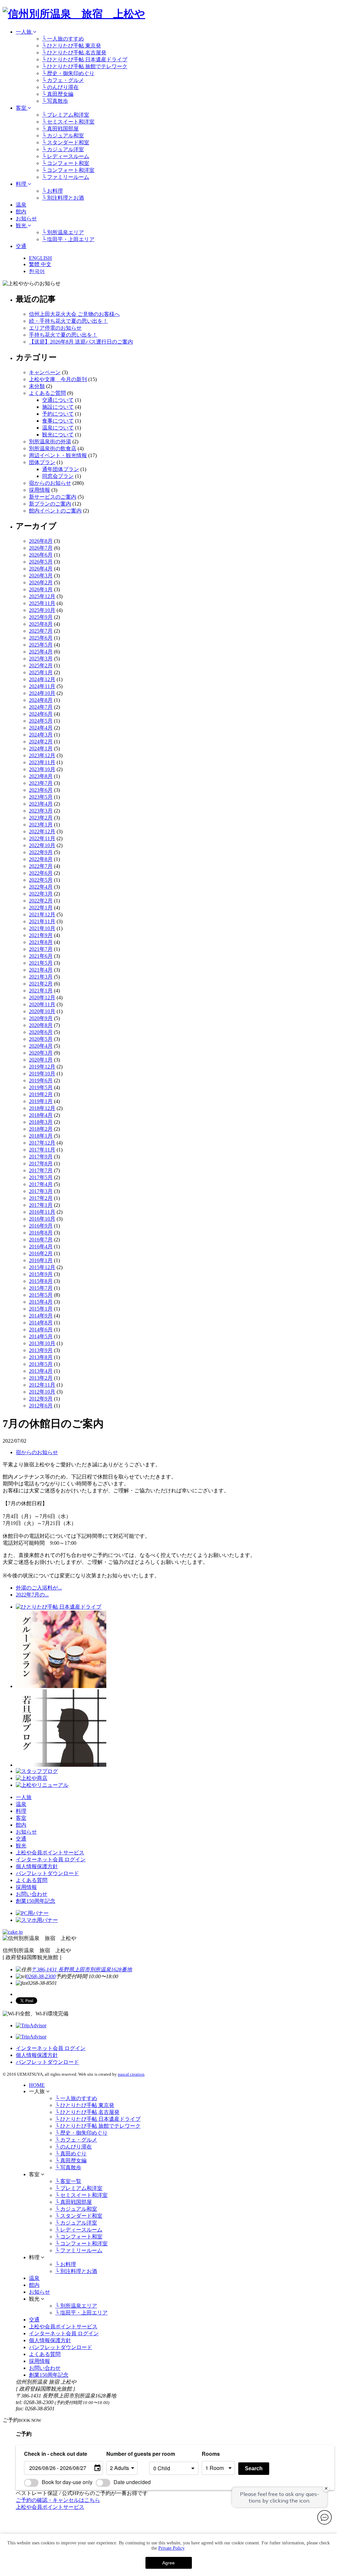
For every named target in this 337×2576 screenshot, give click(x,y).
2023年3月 (41, 811)
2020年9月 (41, 1018)
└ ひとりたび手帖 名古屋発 (74, 53)
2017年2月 (41, 1198)
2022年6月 (41, 873)
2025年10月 (42, 610)
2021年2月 (41, 984)
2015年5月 (41, 1295)
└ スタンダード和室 (66, 142)
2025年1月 (41, 672)
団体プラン (42, 462)
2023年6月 (41, 790)
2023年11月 (42, 762)
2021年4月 (41, 970)
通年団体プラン (61, 469)
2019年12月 (42, 1067)
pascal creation (131, 2074)
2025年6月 (41, 638)
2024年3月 (41, 735)
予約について (58, 414)
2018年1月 (41, 1136)
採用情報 (39, 490)
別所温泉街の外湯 (50, 442)
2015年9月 (41, 1274)
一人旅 (24, 32)
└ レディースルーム (66, 156)
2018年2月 (41, 1129)
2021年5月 (41, 963)
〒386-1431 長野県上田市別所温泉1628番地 (82, 1969)
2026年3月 (41, 576)
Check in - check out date (56, 2454)
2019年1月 (41, 1101)
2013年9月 (41, 1350)
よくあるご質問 (47, 393)
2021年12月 (42, 914)
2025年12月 (42, 596)
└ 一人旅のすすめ (63, 39)
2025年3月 (41, 659)
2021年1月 (41, 991)
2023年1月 (41, 825)
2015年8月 (41, 1281)
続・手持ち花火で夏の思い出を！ (68, 321)
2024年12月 (42, 679)
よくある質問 (32, 1880)
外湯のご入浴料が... (39, 1588)
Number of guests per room (126, 2454)
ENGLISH (40, 258)
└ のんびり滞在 (60, 87)
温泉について (58, 428)
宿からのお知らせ (50, 483)
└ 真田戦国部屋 (60, 129)
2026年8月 (41, 541)
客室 (22, 108)
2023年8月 (41, 776)
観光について (58, 435)
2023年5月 (41, 797)
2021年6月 (41, 956)
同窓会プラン (58, 476)
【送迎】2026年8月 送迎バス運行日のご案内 (81, 342)
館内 (21, 212)
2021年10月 (42, 928)
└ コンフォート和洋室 (68, 170)
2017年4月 (41, 1184)
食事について (58, 421)
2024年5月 (41, 721)
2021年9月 (41, 935)
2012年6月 (41, 1406)
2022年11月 (42, 838)
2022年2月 (41, 901)
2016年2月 (41, 1253)
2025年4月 (41, 652)
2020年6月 (41, 1032)
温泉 (21, 205)
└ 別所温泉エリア (63, 232)
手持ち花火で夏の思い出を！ (63, 335)
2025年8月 (41, 624)
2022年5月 (41, 880)
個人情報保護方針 (37, 1866)
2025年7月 (41, 631)
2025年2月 (41, 665)
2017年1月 (41, 1205)
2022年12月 (42, 831)
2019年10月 (42, 1074)
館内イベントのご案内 (55, 511)
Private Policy (171, 2548)
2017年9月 (41, 1157)
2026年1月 (41, 589)
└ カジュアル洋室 (63, 149)
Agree (168, 2563)
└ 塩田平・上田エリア (68, 239)
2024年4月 (41, 728)
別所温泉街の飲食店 (53, 448)
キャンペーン (45, 372)
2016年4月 (41, 1246)
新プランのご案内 (50, 504)
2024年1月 (41, 748)
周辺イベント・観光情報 (58, 455)
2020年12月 (42, 997)
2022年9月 (41, 852)
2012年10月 (42, 1392)
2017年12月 (42, 1143)
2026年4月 (41, 569)
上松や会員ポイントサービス (50, 1853)
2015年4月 (41, 1302)
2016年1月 (41, 1260)
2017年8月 (41, 1163)
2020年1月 (41, 1060)
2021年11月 (42, 921)
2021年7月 (41, 949)
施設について (58, 407)
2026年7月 (41, 548)
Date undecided (132, 2482)
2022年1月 (41, 908)
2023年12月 (42, 755)
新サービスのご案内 (53, 497)
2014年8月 (41, 1323)
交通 (21, 246)
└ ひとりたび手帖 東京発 (72, 46)
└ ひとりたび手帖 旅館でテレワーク (85, 66)
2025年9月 (41, 617)
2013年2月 (41, 1378)
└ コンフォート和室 (66, 163)
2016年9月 (41, 1226)
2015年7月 (41, 1288)
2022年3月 (41, 894)
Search (254, 2468)
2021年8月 (41, 942)
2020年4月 (41, 1046)
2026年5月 (41, 562)
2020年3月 (41, 1053)
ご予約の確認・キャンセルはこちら (58, 2500)
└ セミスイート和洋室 (68, 122)
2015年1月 (41, 1309)
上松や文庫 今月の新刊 (58, 379)
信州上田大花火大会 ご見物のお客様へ (74, 314)
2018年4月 (41, 1115)
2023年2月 (41, 818)
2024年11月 (42, 686)
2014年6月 (41, 1330)
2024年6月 (41, 714)
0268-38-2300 (41, 1976)
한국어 (37, 271)
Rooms (211, 2454)
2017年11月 (42, 1150)
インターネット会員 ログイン (51, 1859)
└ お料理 (52, 191)
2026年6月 (41, 555)
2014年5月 (41, 1336)
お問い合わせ (32, 1894)
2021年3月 (41, 977)
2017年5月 (41, 1177)
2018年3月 (41, 1122)
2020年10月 (42, 1011)
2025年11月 (42, 603)
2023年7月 (41, 783)
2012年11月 (42, 1385)
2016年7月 (41, 1240)
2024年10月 (42, 693)
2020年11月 (42, 1004)
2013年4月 (41, 1371)
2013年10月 (42, 1343)
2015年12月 (42, 1267)
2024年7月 (41, 707)
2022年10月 (42, 845)
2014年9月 (41, 1316)
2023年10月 (42, 769)
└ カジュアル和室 (63, 136)
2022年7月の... (32, 1595)
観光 (22, 225)
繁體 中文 (40, 264)
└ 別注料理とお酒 (63, 198)
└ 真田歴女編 (58, 94)
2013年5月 (41, 1364)
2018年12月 (42, 1108)
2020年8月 (41, 1025)
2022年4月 (41, 887)
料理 (22, 184)
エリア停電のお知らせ (55, 328)
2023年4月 (41, 804)
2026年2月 (41, 582)
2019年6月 (41, 1080)
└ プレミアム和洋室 (66, 115)
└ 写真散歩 (55, 101)
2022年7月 (41, 866)
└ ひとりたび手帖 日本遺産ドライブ (85, 59)
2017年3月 (41, 1191)
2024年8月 (41, 700)
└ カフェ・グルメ (63, 80)
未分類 (37, 386)
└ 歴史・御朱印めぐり (68, 73)
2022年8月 (41, 859)
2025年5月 (41, 645)
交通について (58, 400)
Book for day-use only (67, 2482)
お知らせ (26, 219)
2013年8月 (41, 1357)
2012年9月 (41, 1399)
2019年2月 (41, 1094)
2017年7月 (41, 1170)
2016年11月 (42, 1212)
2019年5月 (41, 1087)
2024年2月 (41, 742)
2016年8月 (41, 1233)
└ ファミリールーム (66, 177)
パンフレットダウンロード (47, 1873)
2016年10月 (42, 1219)
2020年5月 (41, 1039)
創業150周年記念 (36, 1901)
